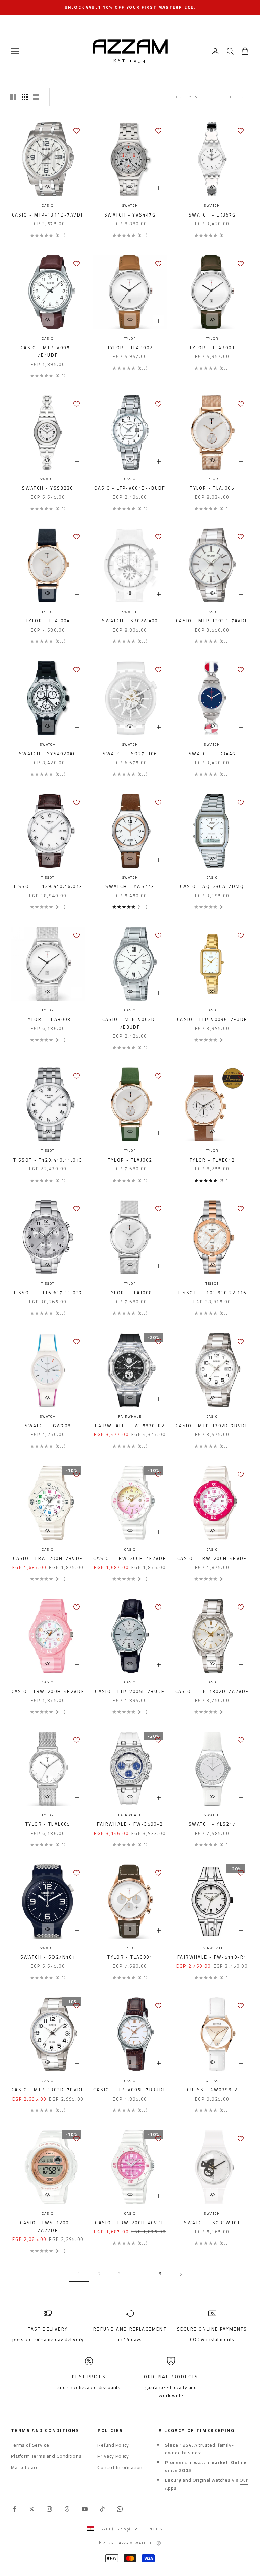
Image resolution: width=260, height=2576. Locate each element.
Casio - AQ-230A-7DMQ (212, 887)
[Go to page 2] (181, 2274)
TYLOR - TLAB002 (130, 348)
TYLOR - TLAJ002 (130, 1160)
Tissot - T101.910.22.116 (212, 1293)
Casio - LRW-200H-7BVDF (48, 1559)
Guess (212, 2081)
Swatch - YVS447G (130, 215)
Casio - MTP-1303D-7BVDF (48, 2090)
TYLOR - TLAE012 (212, 1160)
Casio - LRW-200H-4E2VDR (130, 1559)
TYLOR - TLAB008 (48, 1020)
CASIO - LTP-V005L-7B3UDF (130, 2090)
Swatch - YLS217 (212, 1824)
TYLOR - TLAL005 (48, 1824)
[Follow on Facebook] (14, 2509)
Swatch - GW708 (48, 1426)
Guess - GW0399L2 (212, 2090)
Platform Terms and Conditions (46, 2456)
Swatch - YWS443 (130, 887)
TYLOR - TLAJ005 (212, 488)
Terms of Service (30, 2445)
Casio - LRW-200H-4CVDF (130, 2223)
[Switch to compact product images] (36, 97)
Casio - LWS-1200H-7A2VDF (48, 2227)
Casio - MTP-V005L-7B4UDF (48, 352)
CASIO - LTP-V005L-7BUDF (130, 1692)
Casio (48, 206)
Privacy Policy (113, 2456)
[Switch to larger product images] (13, 97)
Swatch (130, 206)
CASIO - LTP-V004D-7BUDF (130, 488)
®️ (159, 2543)
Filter (237, 97)
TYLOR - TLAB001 (212, 348)
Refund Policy (113, 2445)
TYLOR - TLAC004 (130, 1957)
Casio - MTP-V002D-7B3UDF (130, 1024)
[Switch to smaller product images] (25, 97)
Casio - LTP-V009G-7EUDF (212, 1020)
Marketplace (25, 2467)
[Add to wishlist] (77, 131)
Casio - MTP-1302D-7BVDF (212, 1426)
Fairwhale (130, 1417)
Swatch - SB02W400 (130, 621)
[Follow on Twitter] (32, 2509)
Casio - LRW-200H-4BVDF (212, 1559)
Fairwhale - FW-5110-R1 (212, 1957)
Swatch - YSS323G (48, 488)
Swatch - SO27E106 (130, 754)
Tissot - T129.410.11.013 (48, 1160)
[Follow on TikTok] (102, 2509)
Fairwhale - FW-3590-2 (130, 1824)
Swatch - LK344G (212, 754)
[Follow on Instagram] (49, 2509)
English (156, 2529)
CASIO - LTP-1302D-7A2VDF (212, 1692)
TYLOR (130, 339)
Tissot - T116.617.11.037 (48, 1293)
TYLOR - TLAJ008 (130, 1293)
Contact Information (120, 2467)
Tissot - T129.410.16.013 (48, 887)
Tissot (48, 878)
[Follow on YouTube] (85, 2509)
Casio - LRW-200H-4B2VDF (48, 1692)
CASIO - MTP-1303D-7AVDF (212, 621)
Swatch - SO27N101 (48, 1957)
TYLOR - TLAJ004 (48, 621)
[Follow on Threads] (67, 2509)
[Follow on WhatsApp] (120, 2509)
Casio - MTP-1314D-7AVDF (48, 215)
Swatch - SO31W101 (212, 2223)
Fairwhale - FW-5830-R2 (130, 1426)
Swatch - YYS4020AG (48, 754)
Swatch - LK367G (212, 215)
